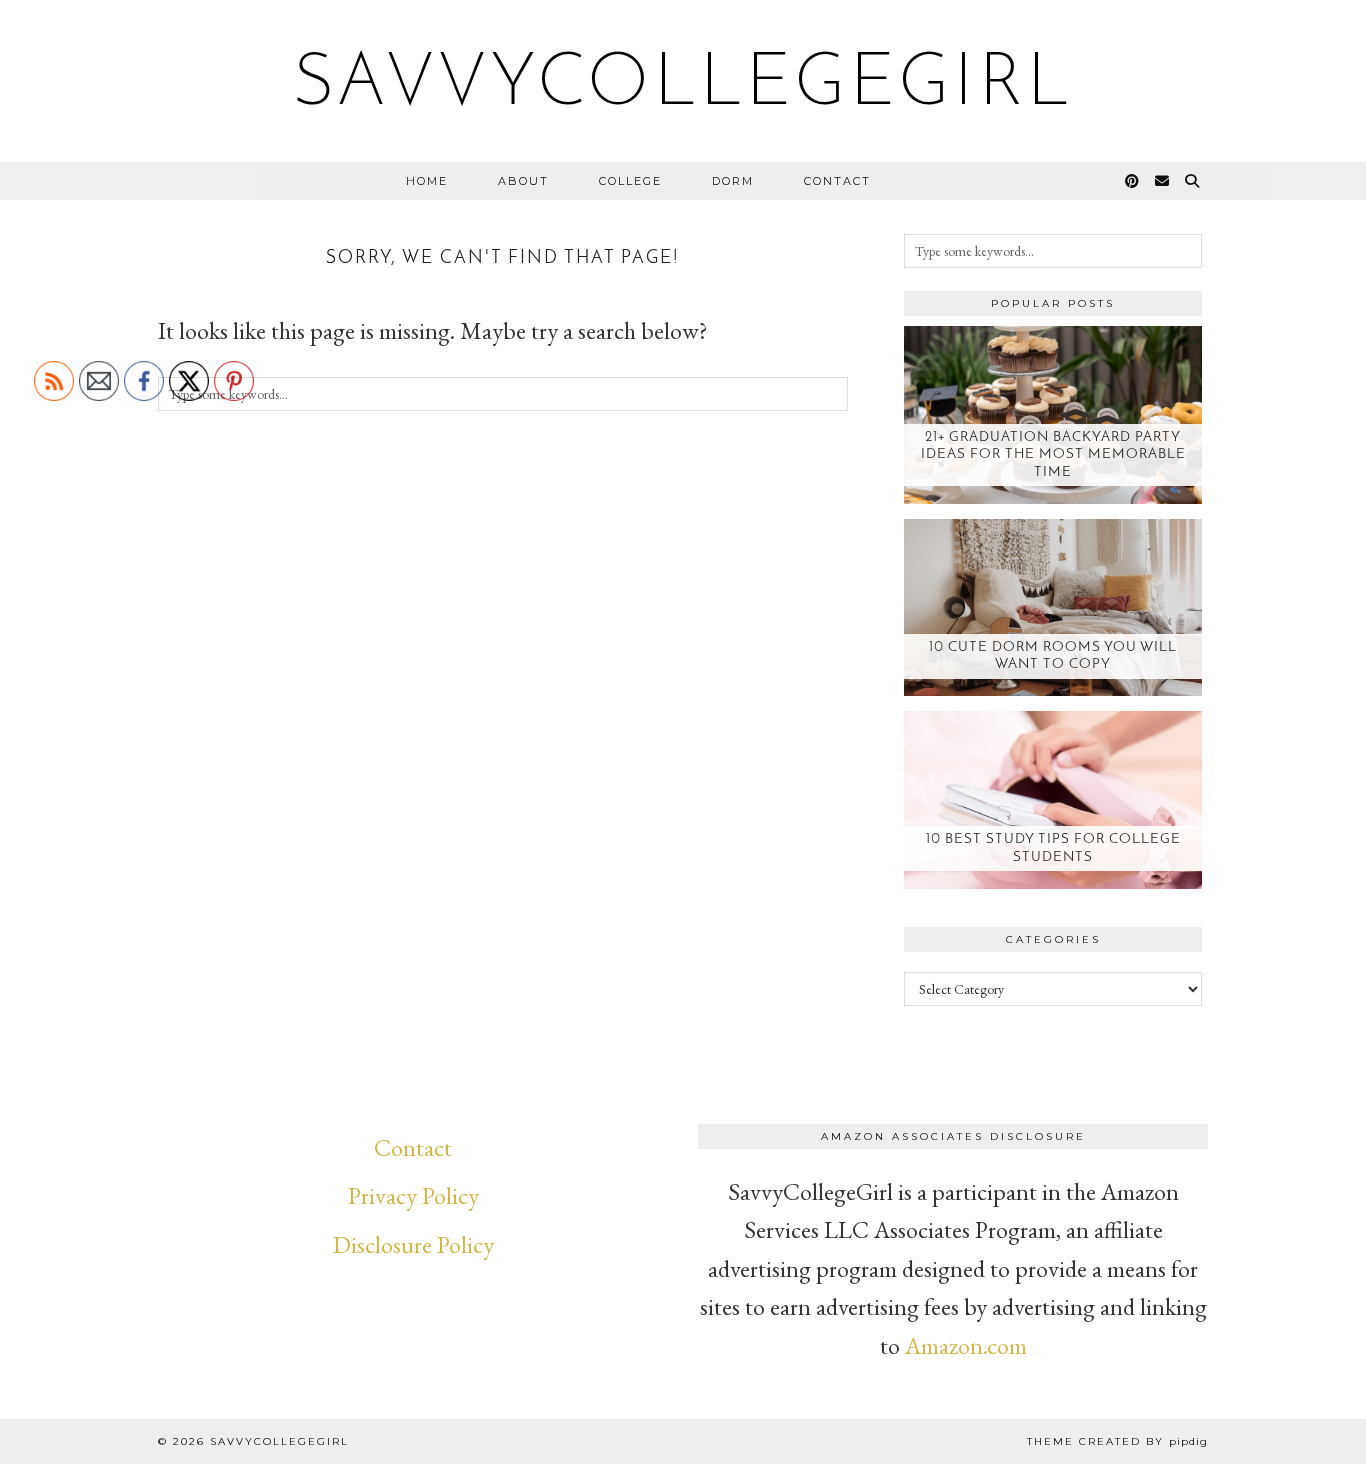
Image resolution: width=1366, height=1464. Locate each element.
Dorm (733, 181)
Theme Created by (1117, 1441)
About (523, 181)
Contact (837, 181)
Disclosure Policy (413, 1244)
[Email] (1163, 181)
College (630, 181)
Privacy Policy (413, 1195)
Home (427, 181)
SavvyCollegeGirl (683, 86)
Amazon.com (966, 1345)
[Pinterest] (1133, 181)
